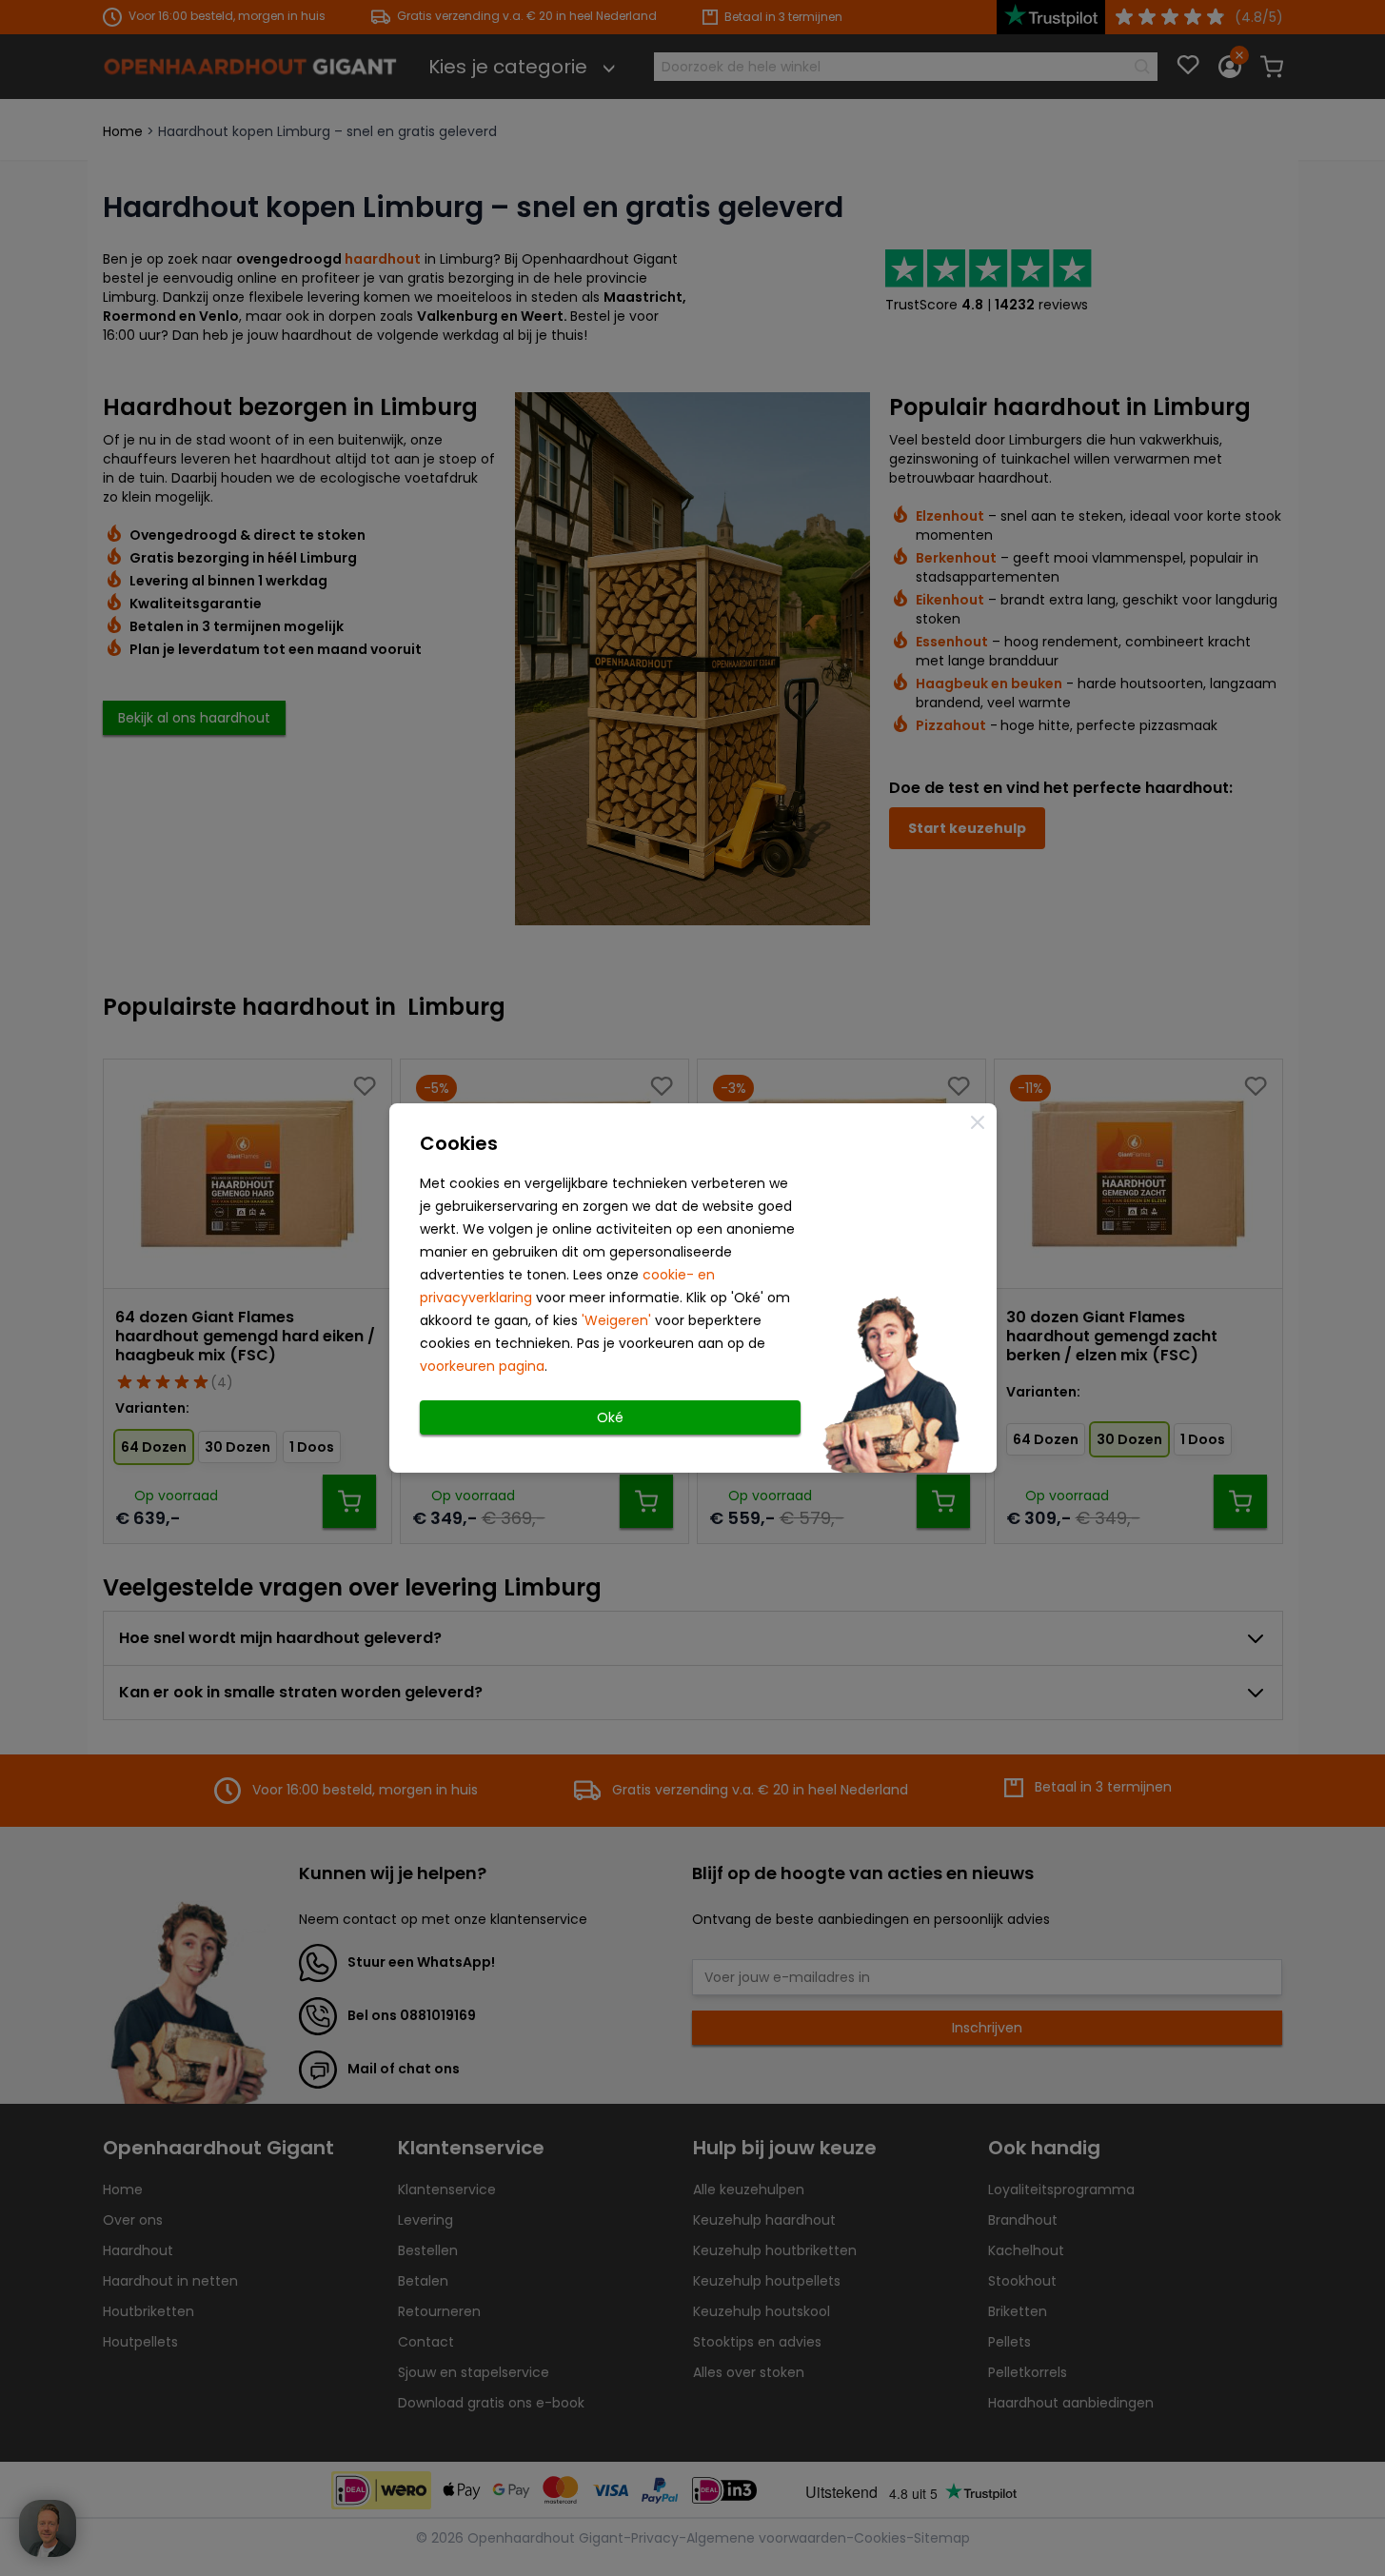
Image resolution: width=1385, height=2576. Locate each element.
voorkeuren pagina (482, 1366)
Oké (610, 1417)
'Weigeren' (616, 1320)
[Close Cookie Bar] (978, 1122)
